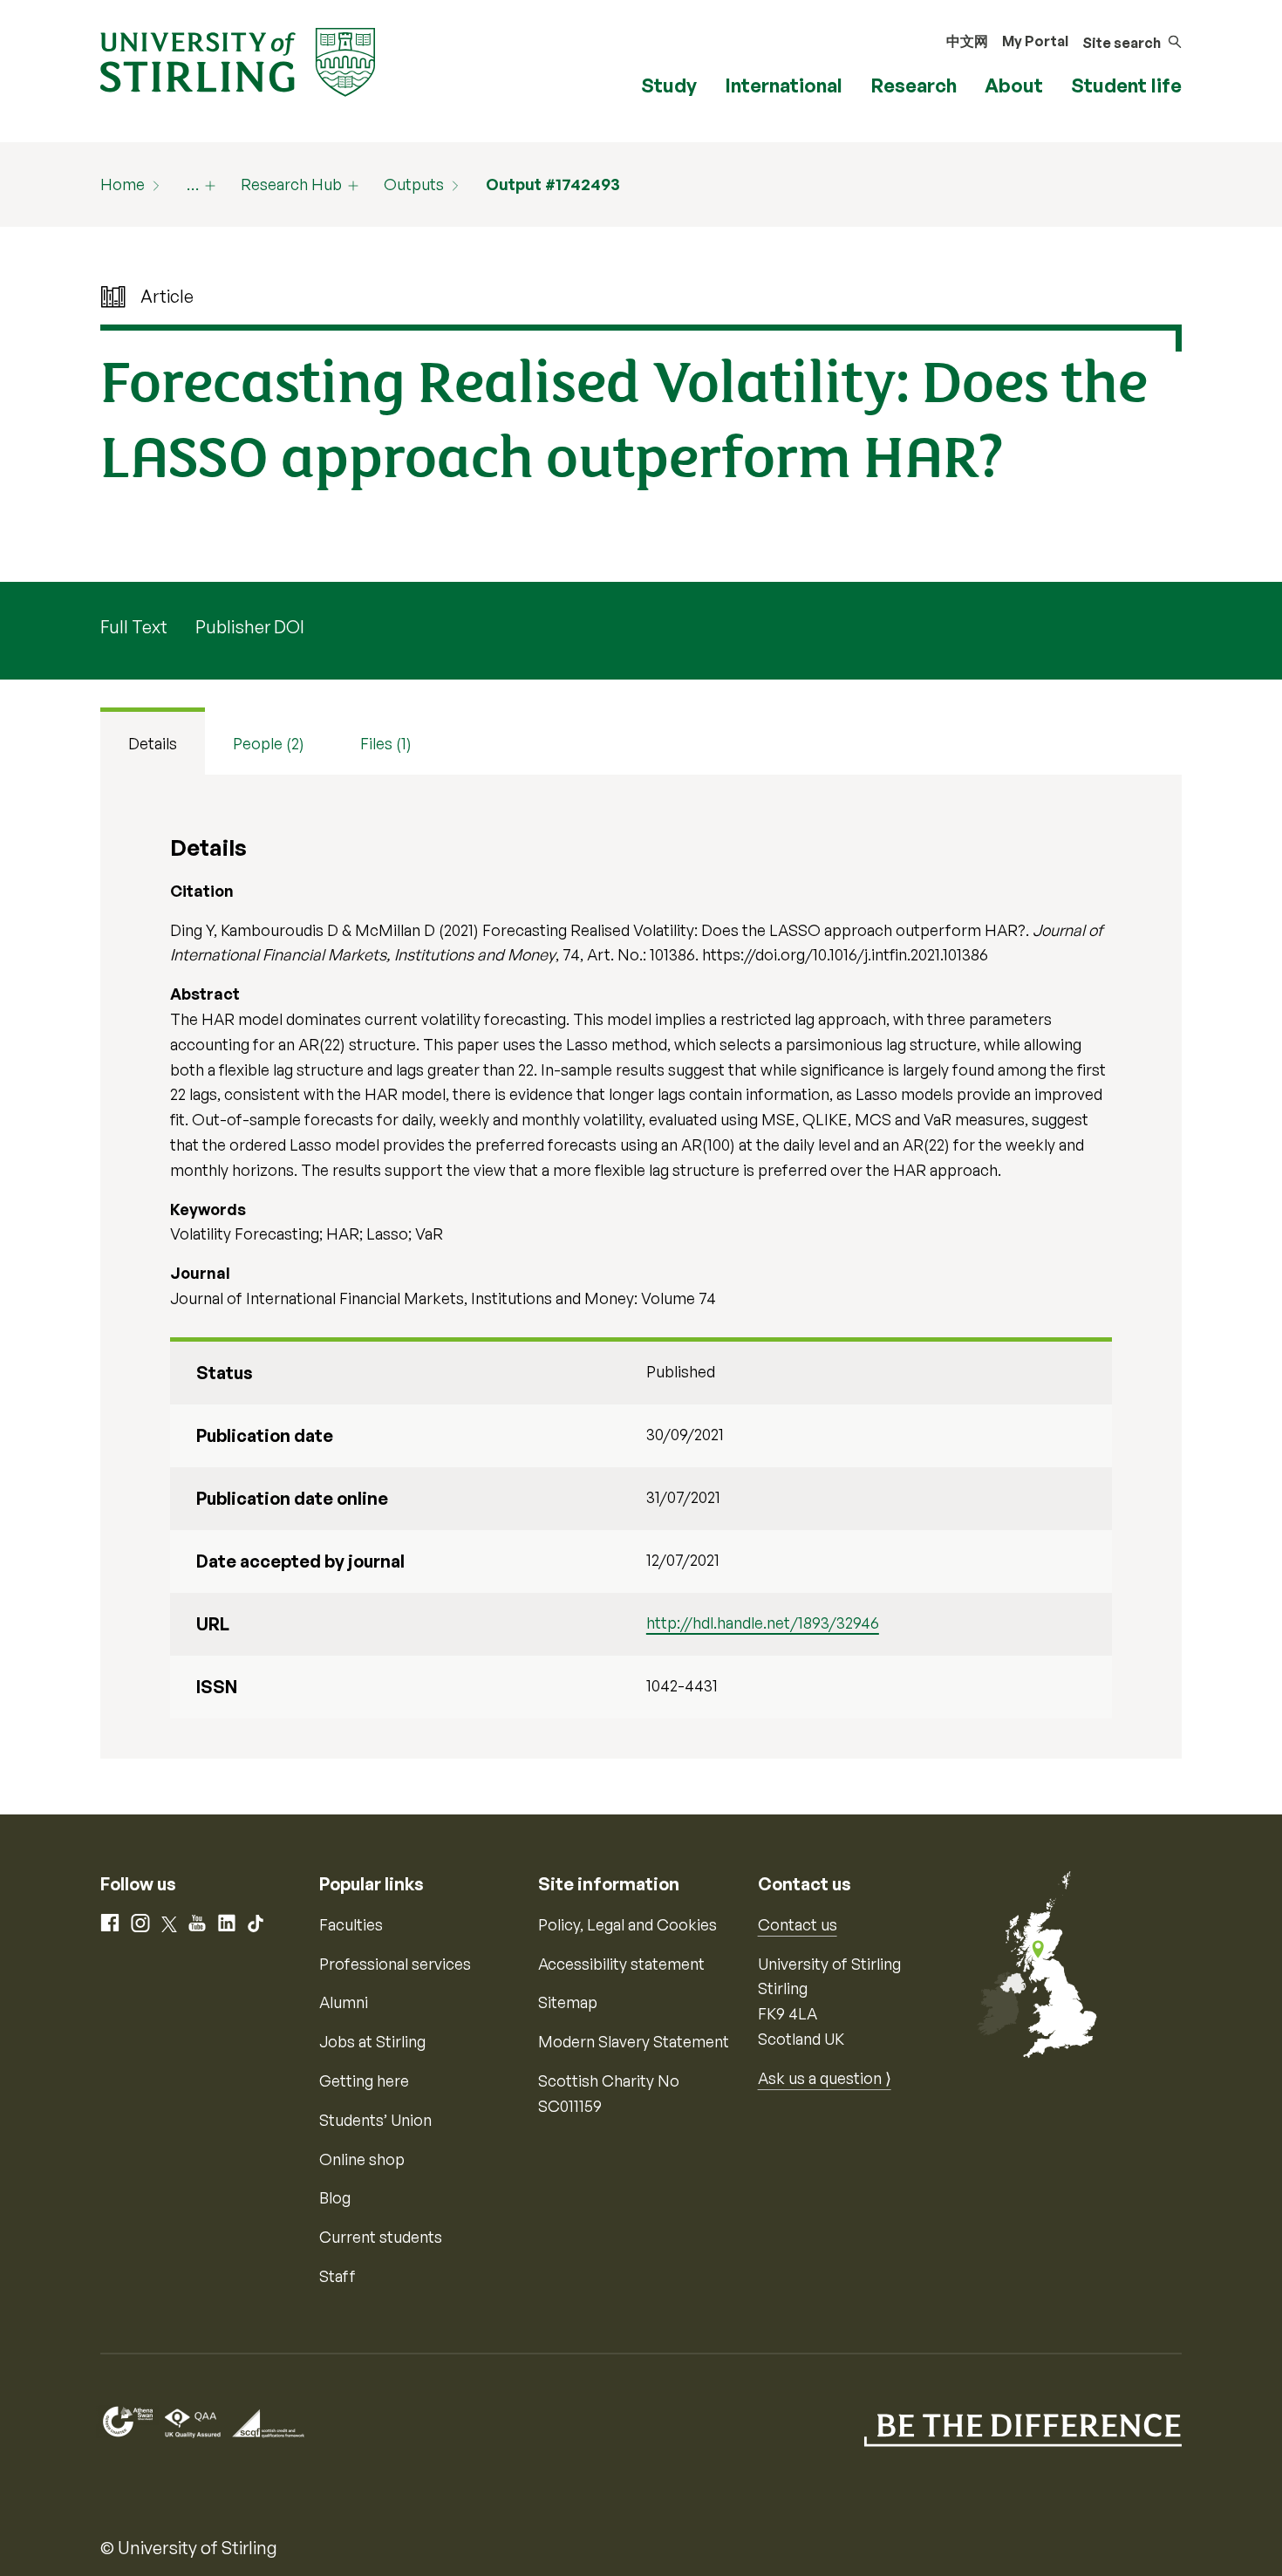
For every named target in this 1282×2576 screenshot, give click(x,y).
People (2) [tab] (269, 743)
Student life (1126, 85)
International (784, 85)
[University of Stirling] (238, 60)
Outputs (414, 184)
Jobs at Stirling (372, 2041)
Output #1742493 (553, 184)
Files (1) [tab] (386, 743)
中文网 (967, 41)
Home (123, 184)
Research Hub (291, 184)
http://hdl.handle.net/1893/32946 (763, 1623)
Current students (381, 2237)
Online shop (362, 2159)
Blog (335, 2197)
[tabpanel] (641, 1267)
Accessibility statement (621, 1964)
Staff (338, 2276)
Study (669, 85)
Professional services (395, 1964)
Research (914, 85)
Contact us (798, 1924)
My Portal (1035, 41)
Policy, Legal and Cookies (627, 1924)
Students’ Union (375, 2120)
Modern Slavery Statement (634, 2041)
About (1014, 85)
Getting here (364, 2081)
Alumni (344, 2002)
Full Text (134, 627)
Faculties (351, 1924)
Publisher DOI (250, 627)
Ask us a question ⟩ (825, 2078)
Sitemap (568, 2002)
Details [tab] (153, 743)
